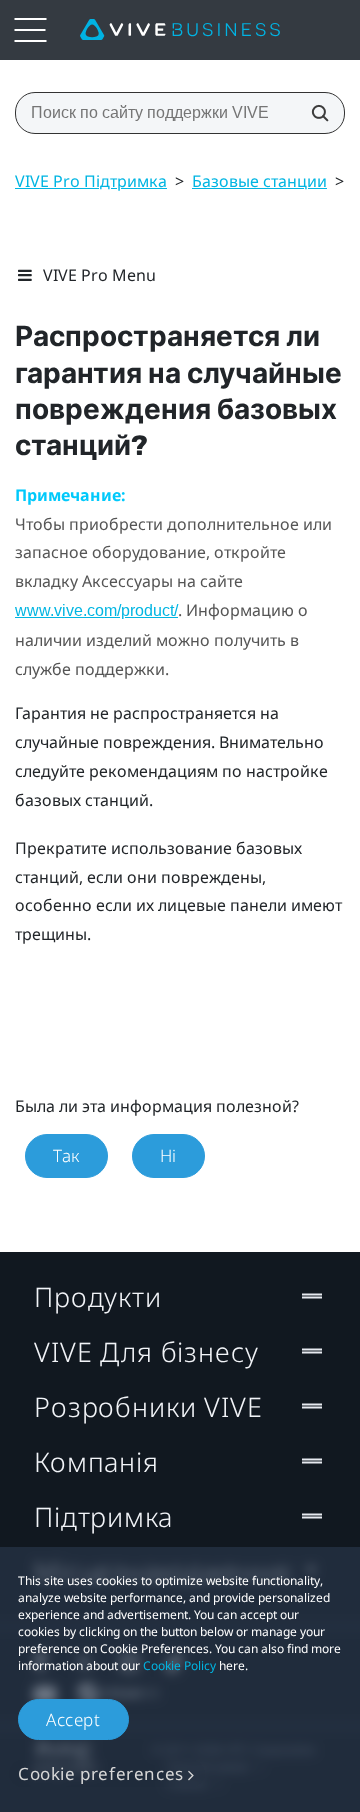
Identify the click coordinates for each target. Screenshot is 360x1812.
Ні (168, 1155)
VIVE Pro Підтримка (91, 181)
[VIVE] (180, 30)
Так (66, 1155)
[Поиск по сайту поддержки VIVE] (314, 113)
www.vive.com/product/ (96, 610)
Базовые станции (259, 181)
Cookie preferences (101, 1773)
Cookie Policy (179, 1665)
